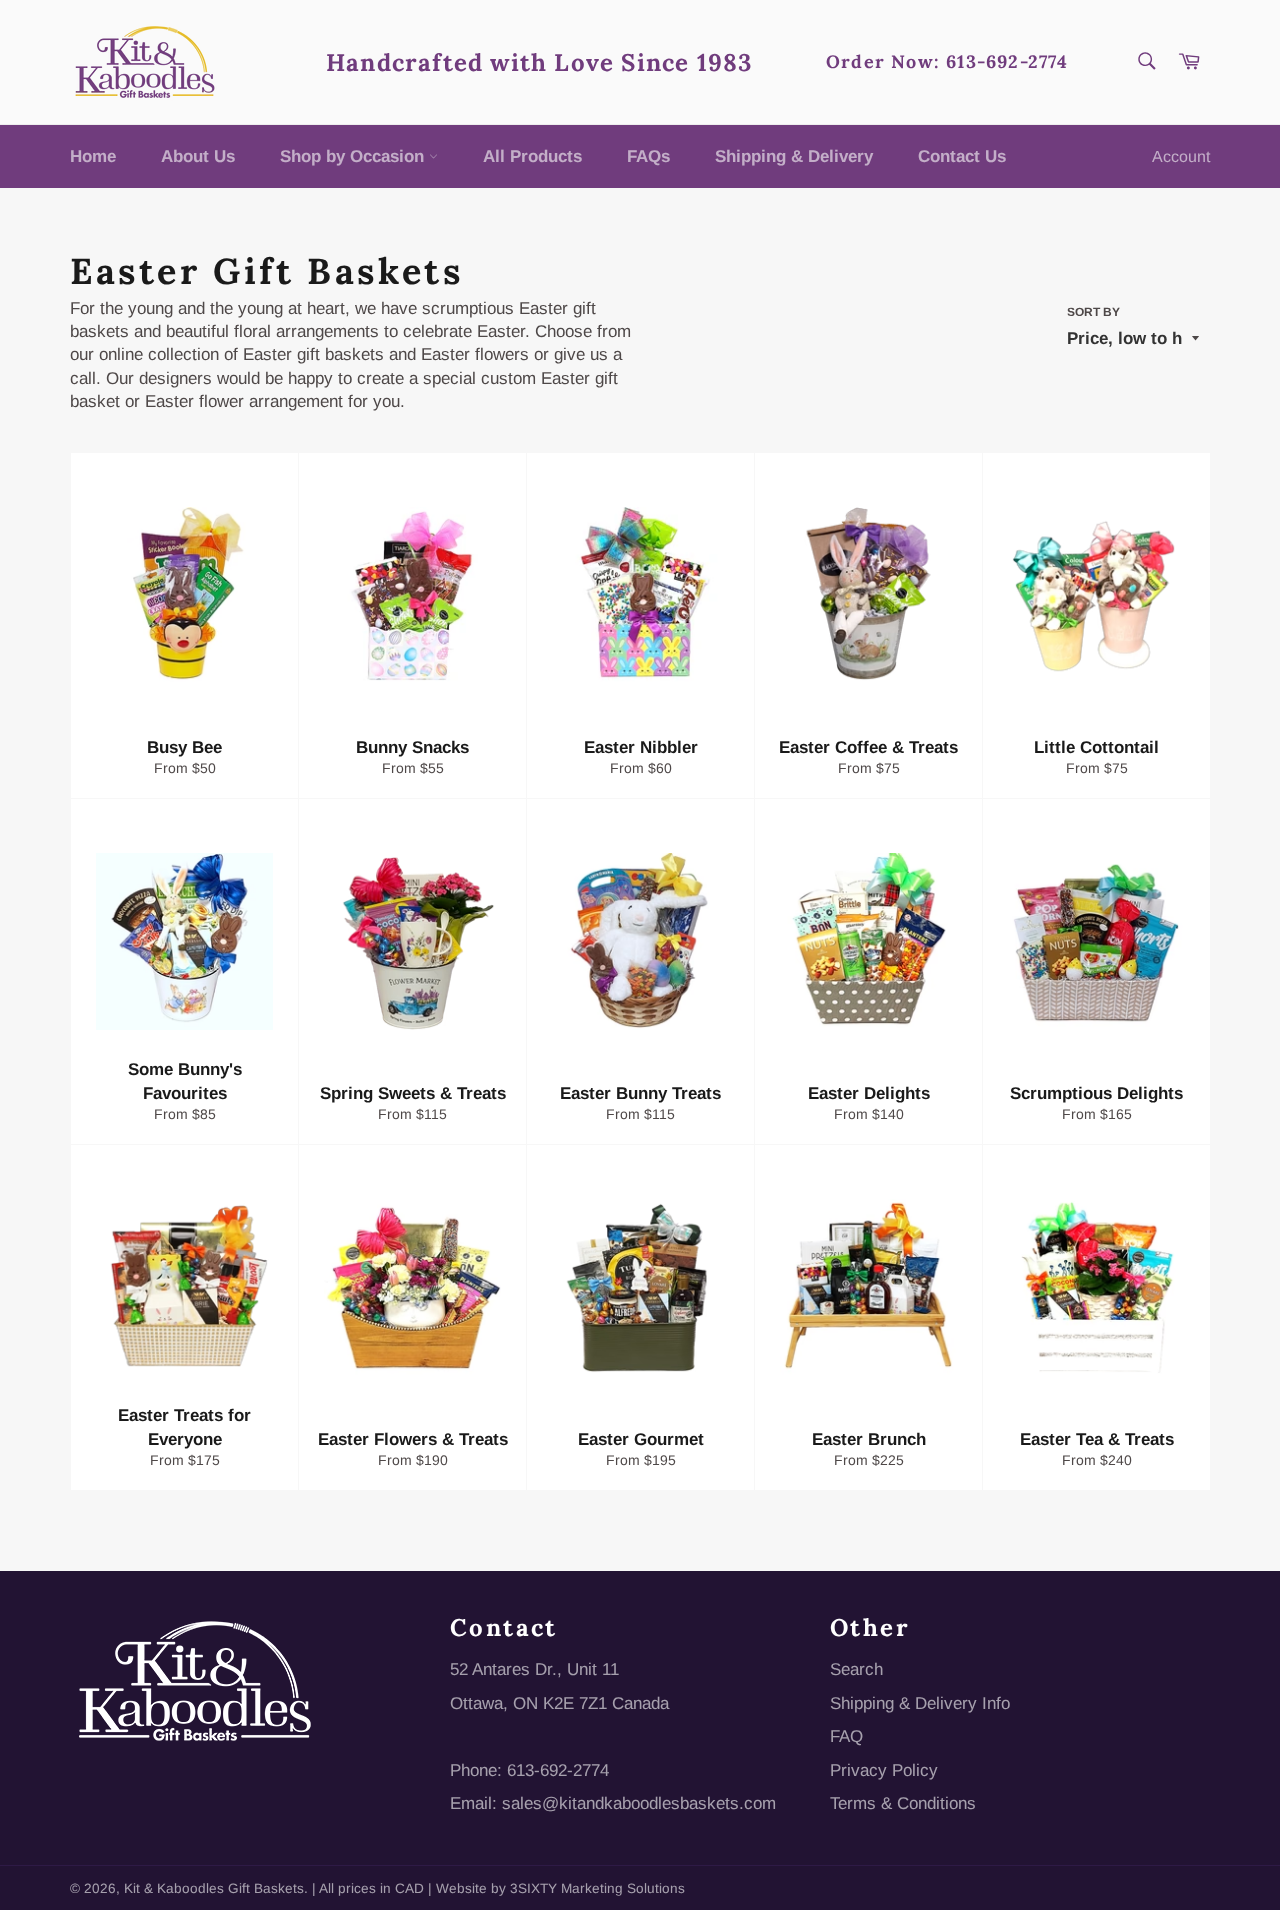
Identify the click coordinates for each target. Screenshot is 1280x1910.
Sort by (1093, 312)
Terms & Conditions (903, 1803)
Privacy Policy (884, 1770)
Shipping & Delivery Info (920, 1703)
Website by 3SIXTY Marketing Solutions (560, 1888)
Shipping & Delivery (794, 156)
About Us (198, 156)
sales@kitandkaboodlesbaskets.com (639, 1803)
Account (1181, 156)
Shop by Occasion (354, 156)
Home (93, 156)
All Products (532, 156)
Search (856, 1669)
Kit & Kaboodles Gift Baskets (214, 1888)
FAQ (846, 1736)
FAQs (648, 156)
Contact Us (962, 156)
